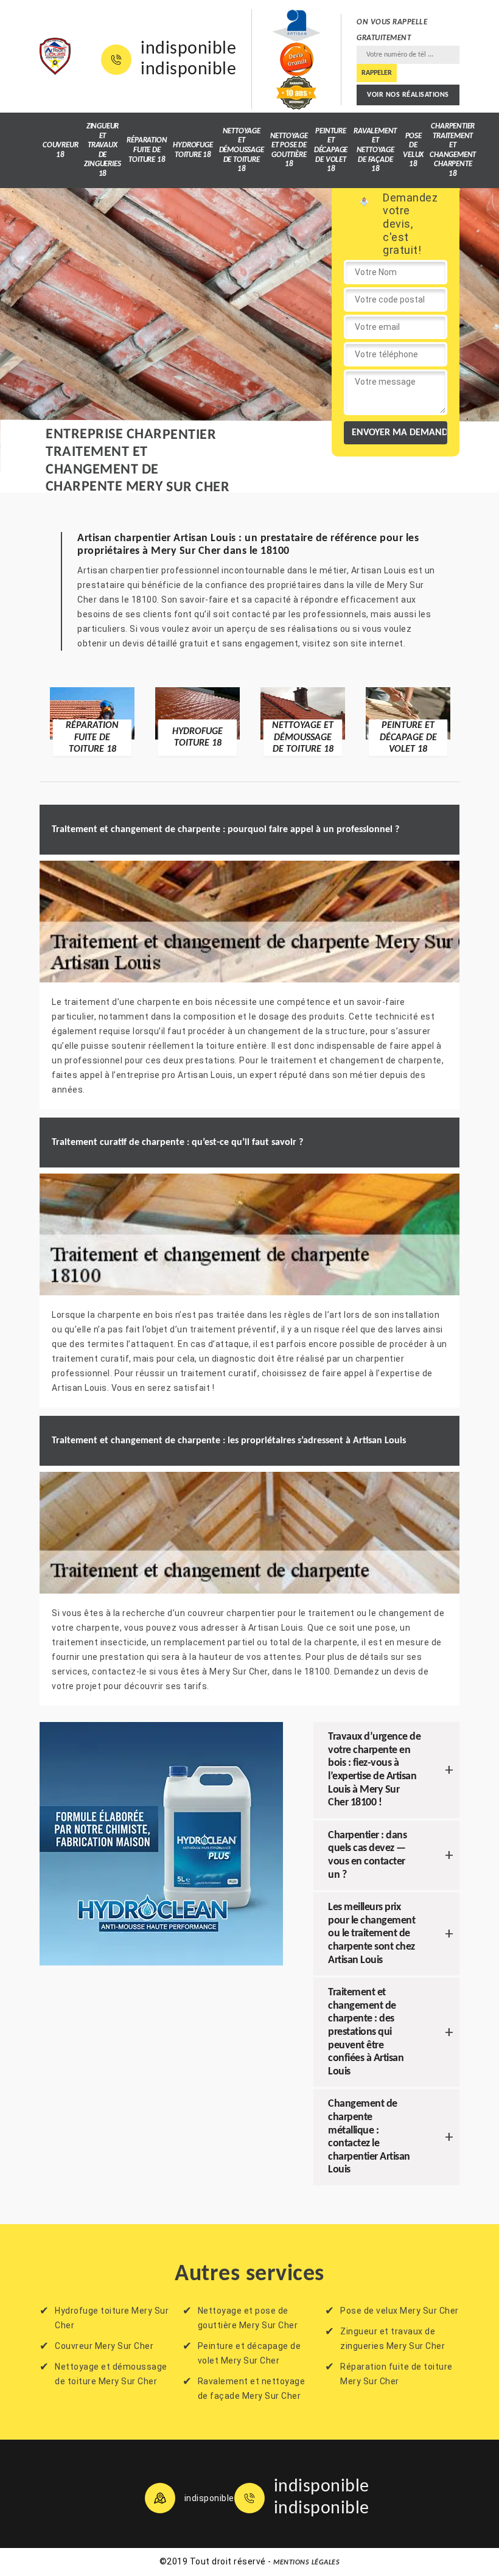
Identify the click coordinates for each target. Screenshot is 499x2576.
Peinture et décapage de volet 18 (331, 150)
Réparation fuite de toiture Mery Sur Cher (396, 2374)
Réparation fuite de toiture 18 (147, 150)
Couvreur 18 (60, 150)
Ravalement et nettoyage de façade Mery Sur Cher (252, 2389)
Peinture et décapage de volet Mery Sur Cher (249, 2353)
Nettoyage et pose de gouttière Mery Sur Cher (248, 2318)
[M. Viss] (55, 57)
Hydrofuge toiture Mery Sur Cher (112, 2318)
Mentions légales (306, 2563)
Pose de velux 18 (413, 150)
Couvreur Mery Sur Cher (104, 2346)
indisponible (188, 49)
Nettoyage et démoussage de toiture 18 (242, 150)
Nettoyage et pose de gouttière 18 (289, 150)
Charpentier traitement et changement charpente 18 (453, 150)
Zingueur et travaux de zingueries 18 (102, 150)
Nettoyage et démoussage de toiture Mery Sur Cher (111, 2374)
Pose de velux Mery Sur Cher (400, 2311)
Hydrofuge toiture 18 (193, 150)
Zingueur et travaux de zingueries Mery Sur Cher (393, 2339)
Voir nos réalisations (408, 95)
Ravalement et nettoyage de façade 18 (375, 150)
